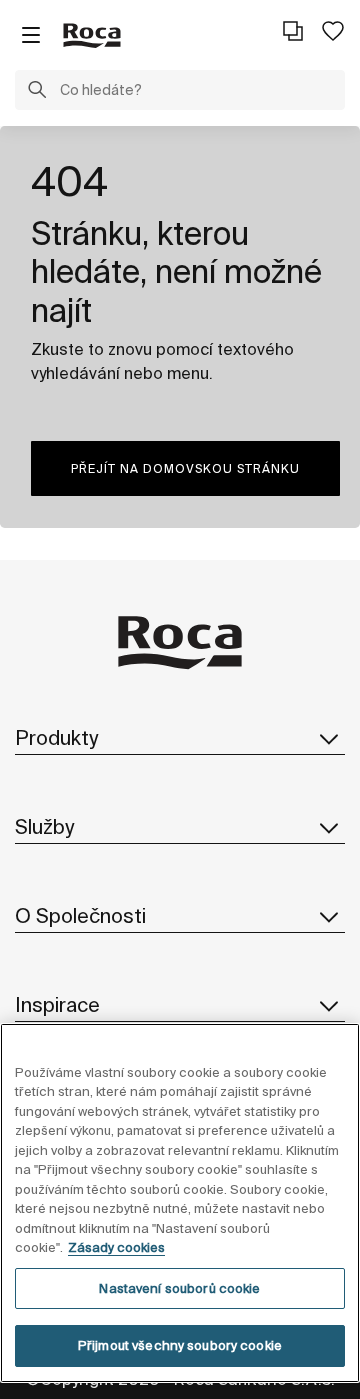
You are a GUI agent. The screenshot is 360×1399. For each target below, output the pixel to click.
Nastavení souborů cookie (179, 1288)
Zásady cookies (116, 1247)
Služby (44, 826)
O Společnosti (80, 915)
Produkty (56, 737)
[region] (180, 1203)
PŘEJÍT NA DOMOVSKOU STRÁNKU (185, 468)
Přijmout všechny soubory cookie (180, 1345)
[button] (37, 92)
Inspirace (57, 1004)
